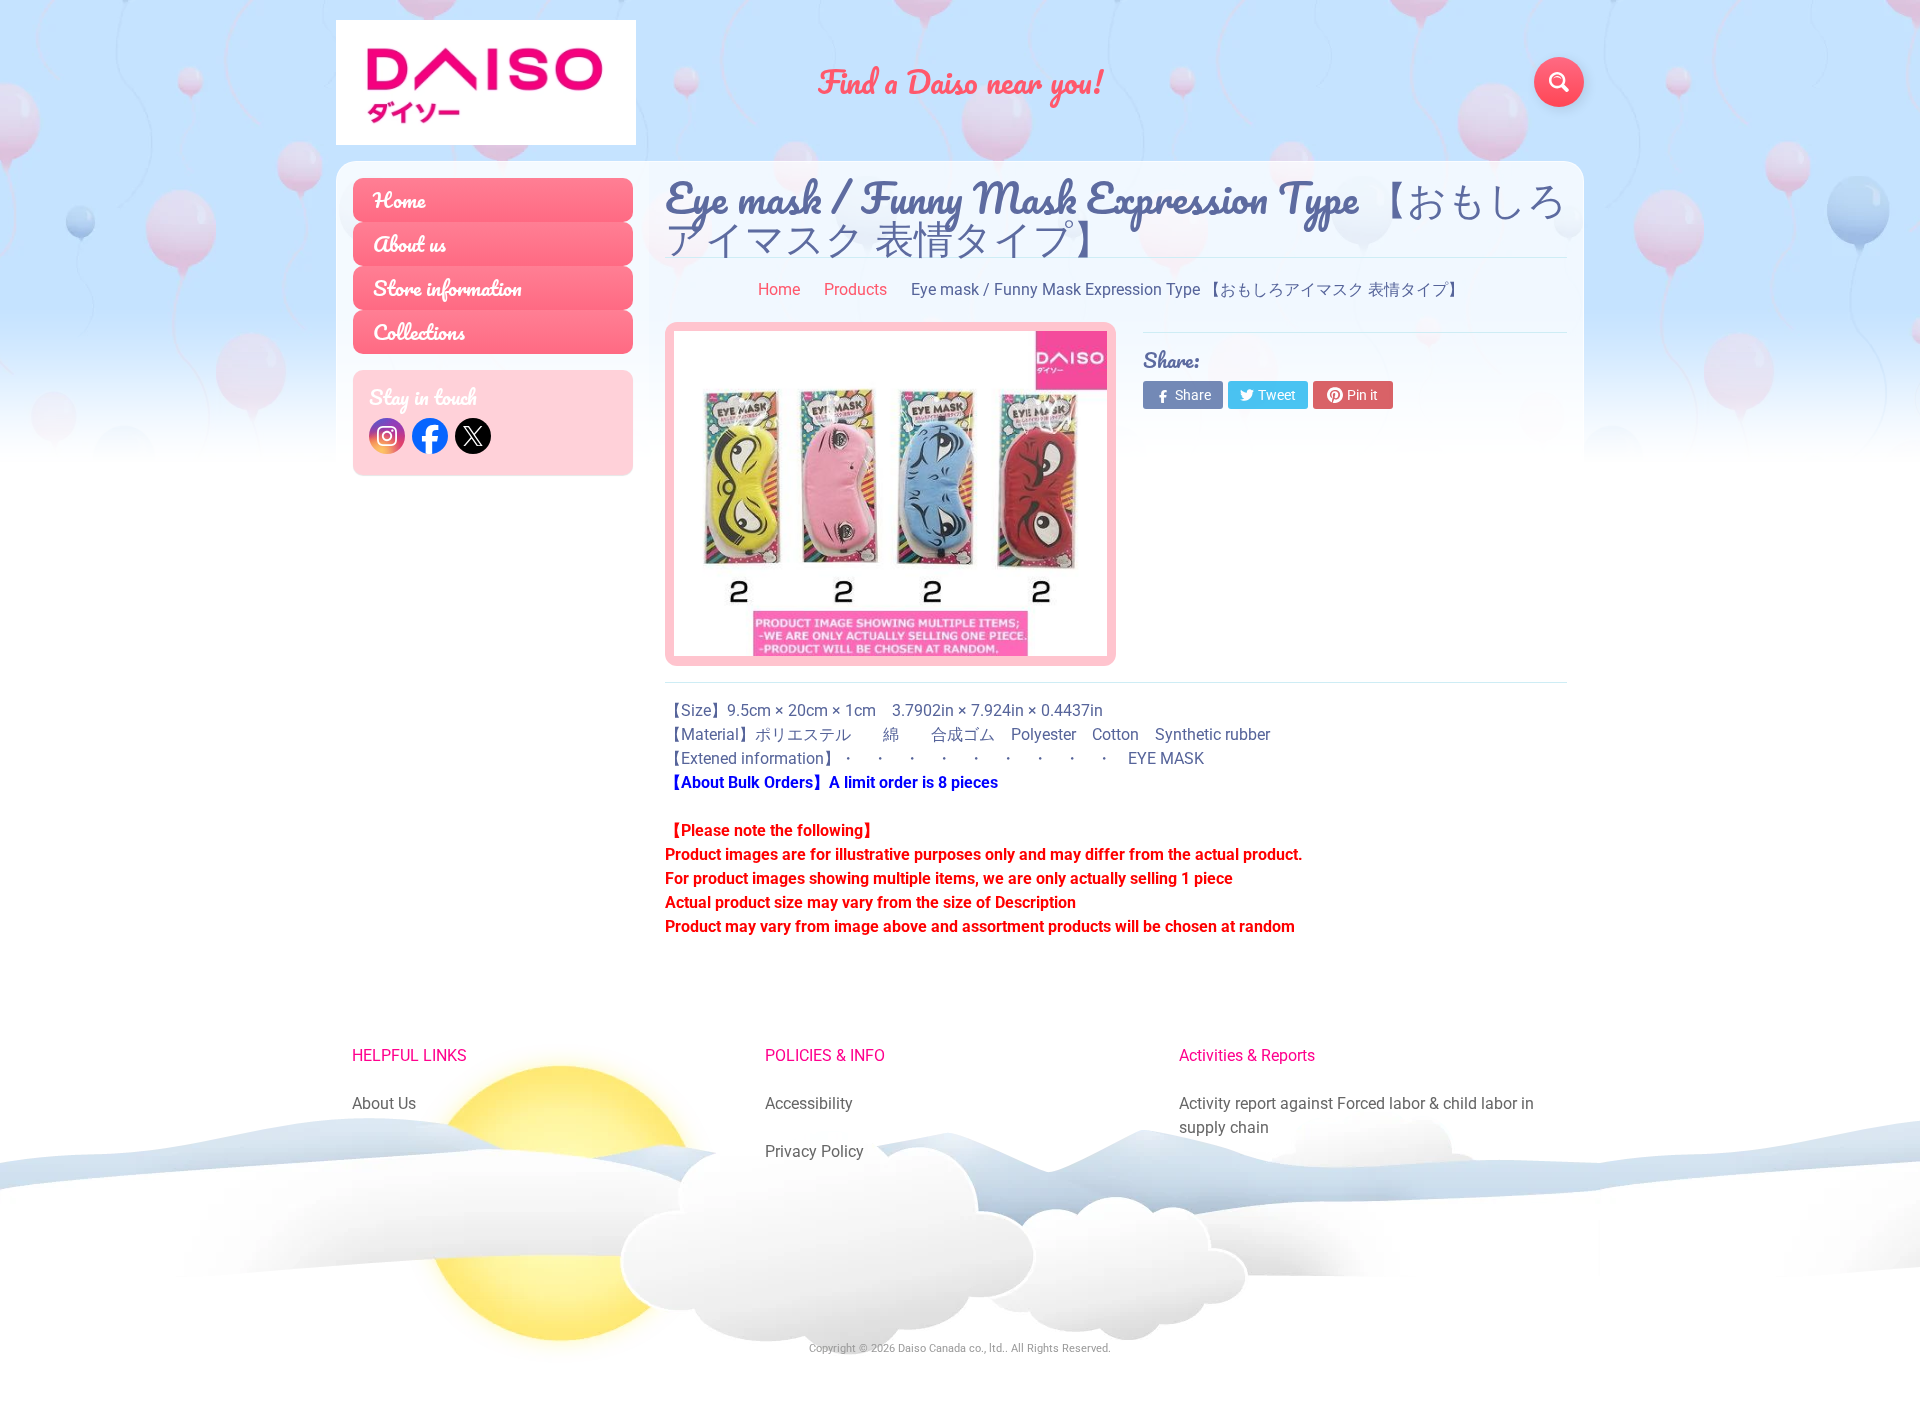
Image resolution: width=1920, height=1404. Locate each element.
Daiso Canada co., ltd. (951, 1348)
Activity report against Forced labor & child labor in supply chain (1356, 1115)
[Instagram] (387, 436)
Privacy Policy (814, 1151)
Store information (447, 287)
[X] (473, 436)
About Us (384, 1103)
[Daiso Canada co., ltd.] (486, 82)
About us (409, 243)
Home (399, 199)
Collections (419, 331)
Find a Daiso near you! (960, 82)
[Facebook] (430, 436)
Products (855, 289)
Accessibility (809, 1103)
